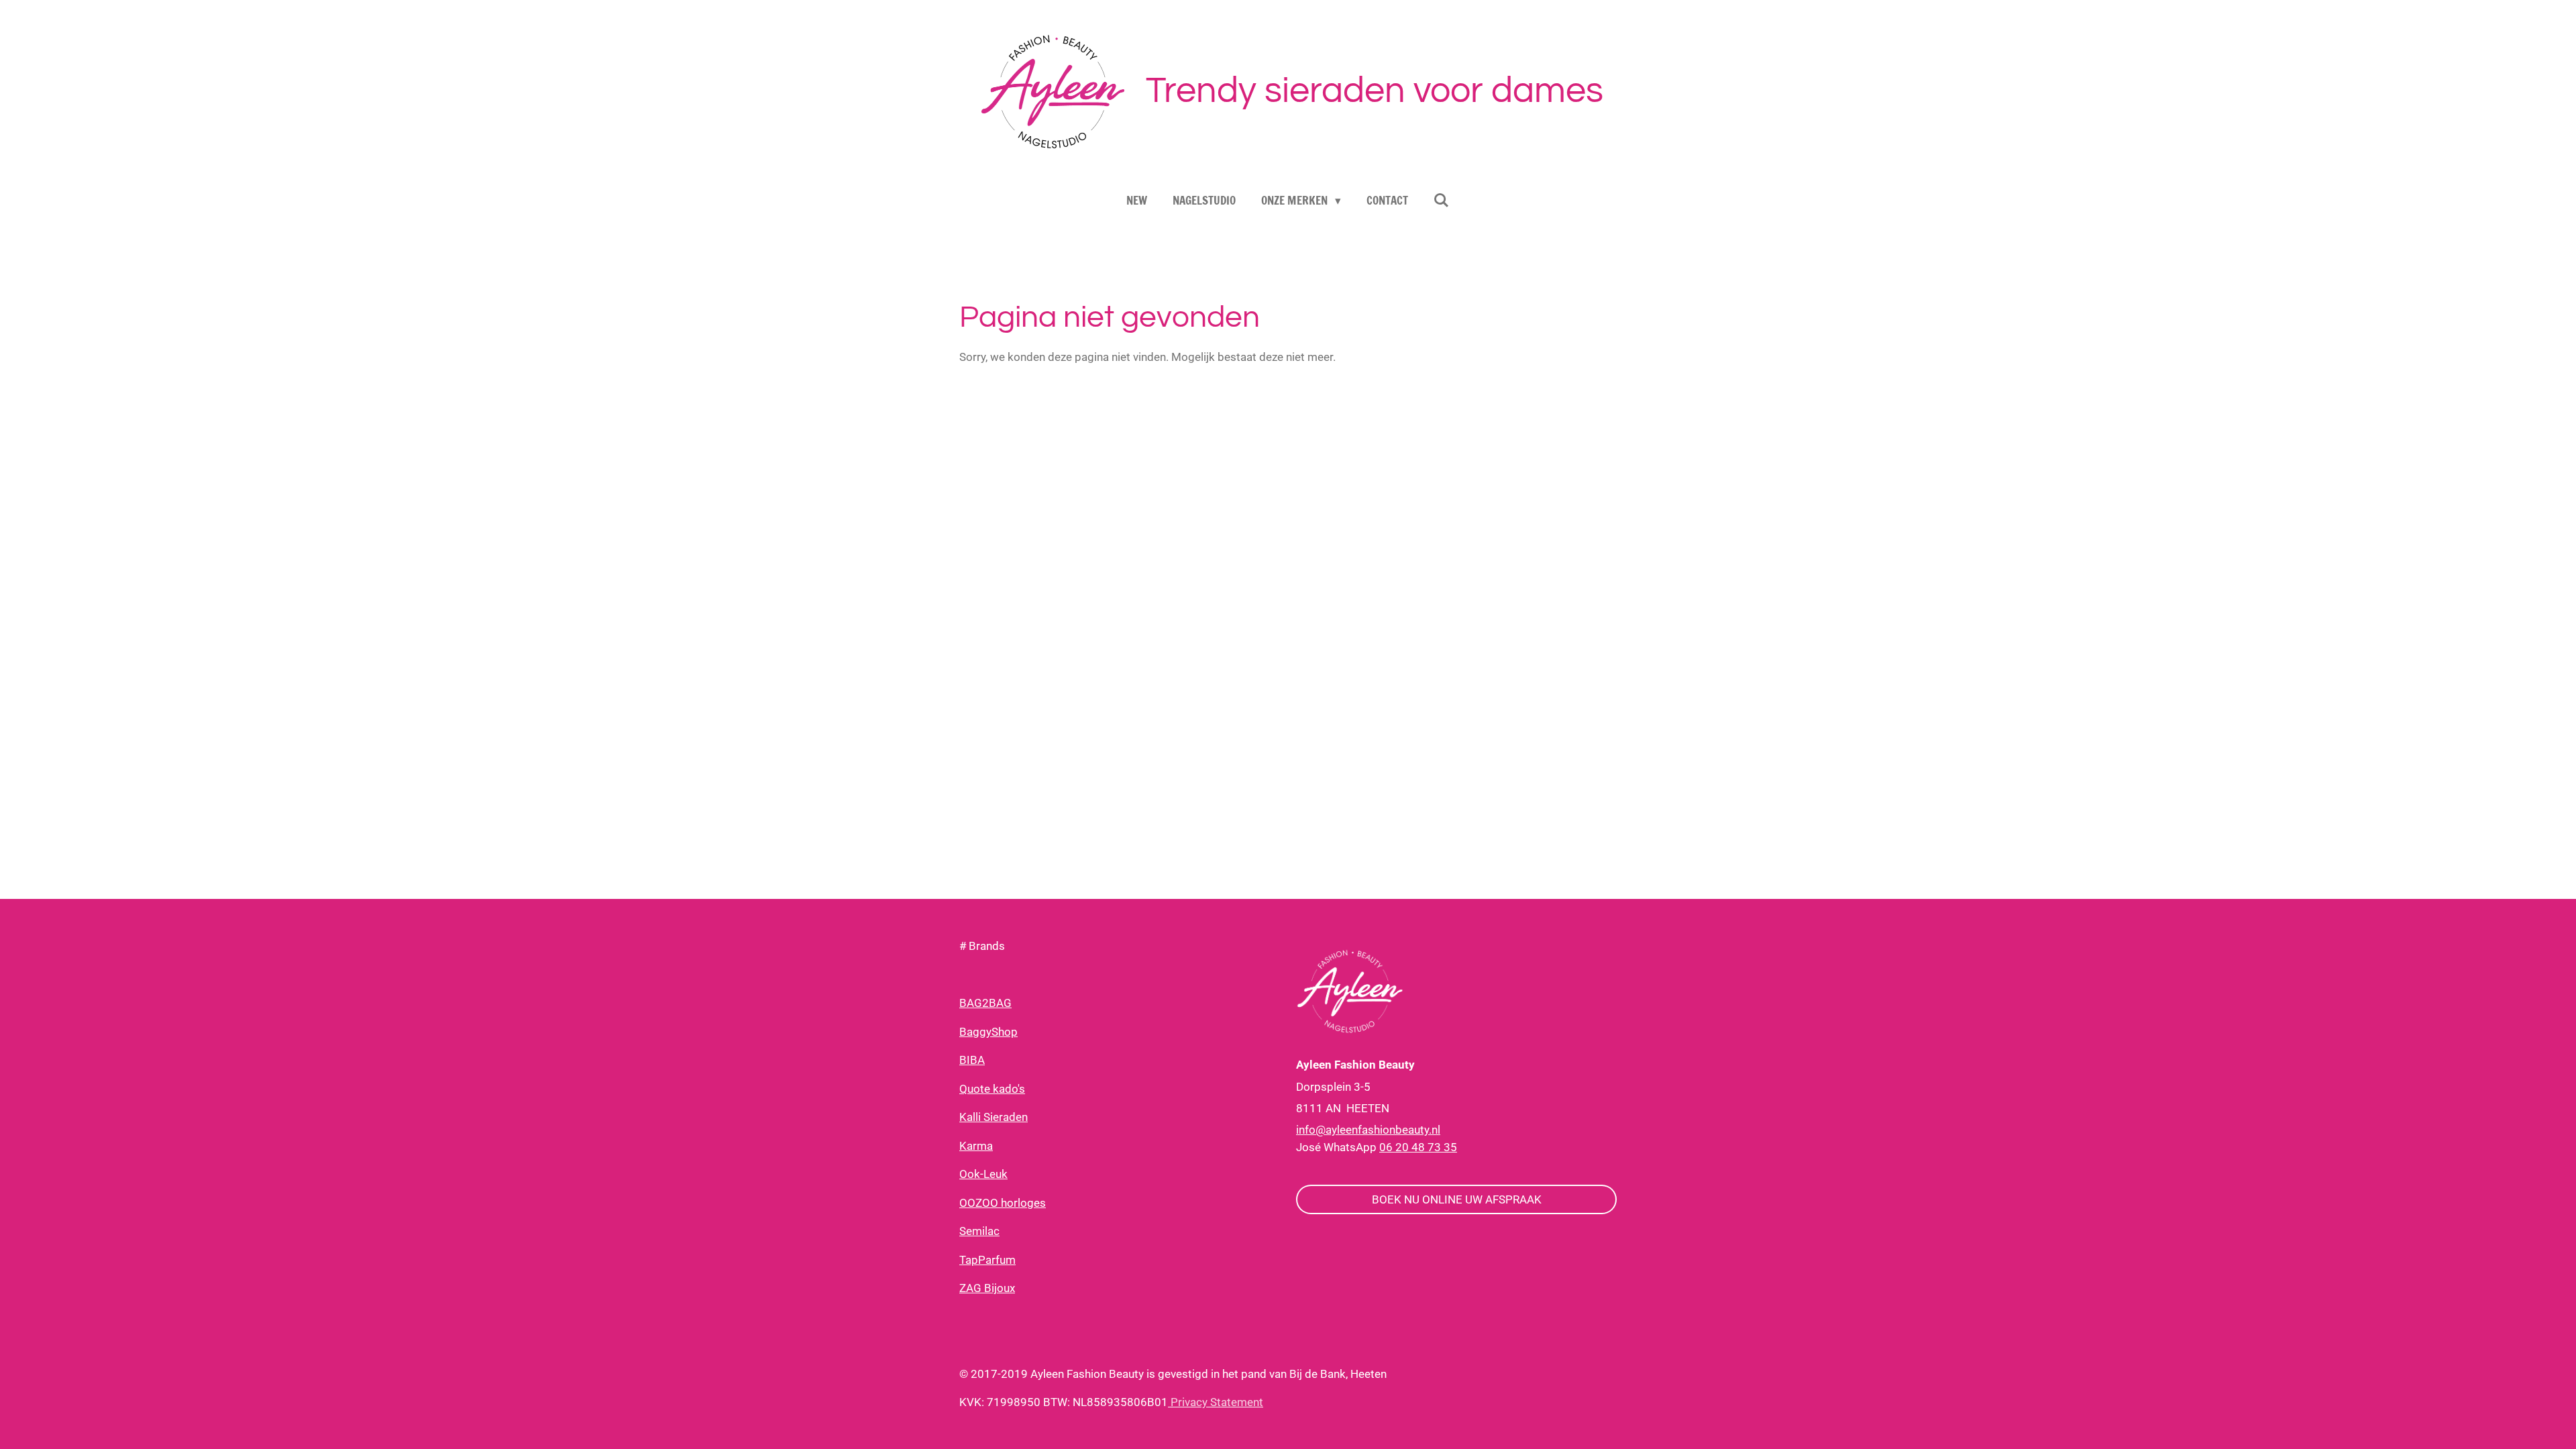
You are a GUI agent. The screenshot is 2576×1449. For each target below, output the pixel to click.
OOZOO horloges (1003, 1203)
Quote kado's (992, 1089)
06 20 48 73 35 (1418, 1147)
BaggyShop (988, 1032)
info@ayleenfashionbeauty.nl (1368, 1130)
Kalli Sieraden (994, 1117)
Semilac (979, 1231)
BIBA (972, 1060)
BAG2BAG (985, 1003)
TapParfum (987, 1260)
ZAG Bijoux (987, 1288)
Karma (976, 1146)
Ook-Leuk (983, 1174)
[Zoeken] (1442, 200)
